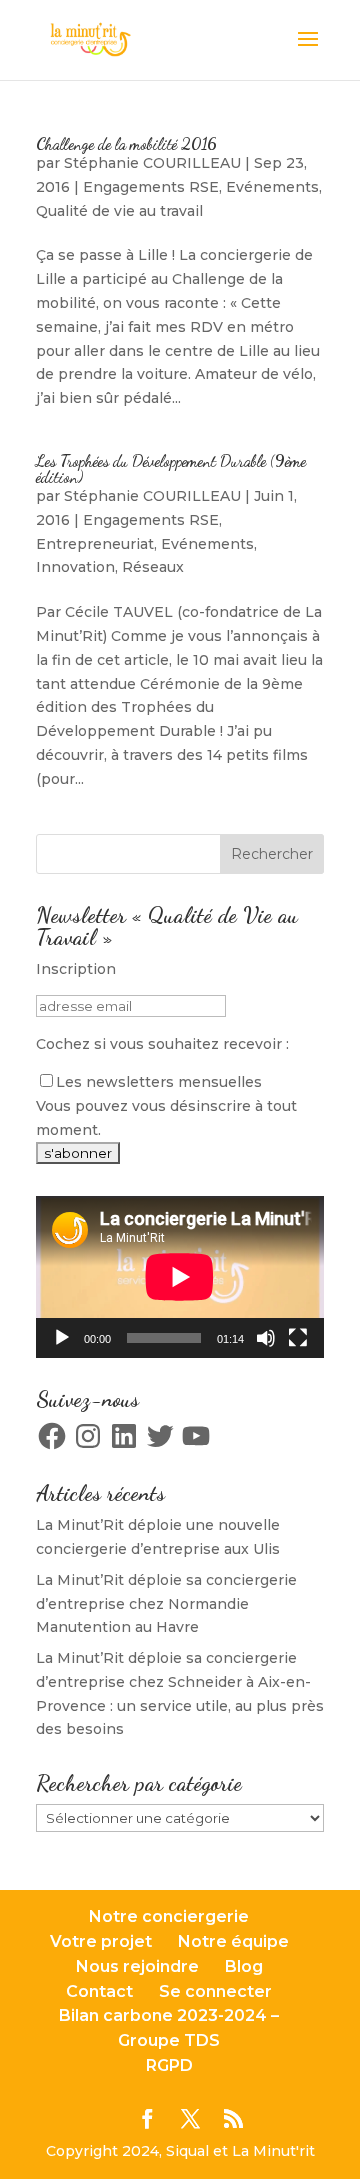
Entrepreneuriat (95, 544)
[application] (180, 1277)
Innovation (75, 567)
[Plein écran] (298, 1338)
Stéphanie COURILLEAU (152, 163)
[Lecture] (62, 1338)
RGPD (169, 2065)
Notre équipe (233, 1941)
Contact (99, 1991)
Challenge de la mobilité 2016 (126, 143)
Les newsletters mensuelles (159, 1082)
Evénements (272, 187)
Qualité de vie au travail (119, 211)
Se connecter (215, 1991)
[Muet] (266, 1338)
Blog (244, 1966)
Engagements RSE (151, 187)
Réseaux (153, 567)
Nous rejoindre (137, 1966)
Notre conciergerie (169, 1916)
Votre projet (101, 1941)
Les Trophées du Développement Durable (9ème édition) (171, 468)
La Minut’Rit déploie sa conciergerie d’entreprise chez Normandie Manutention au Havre (166, 1604)
